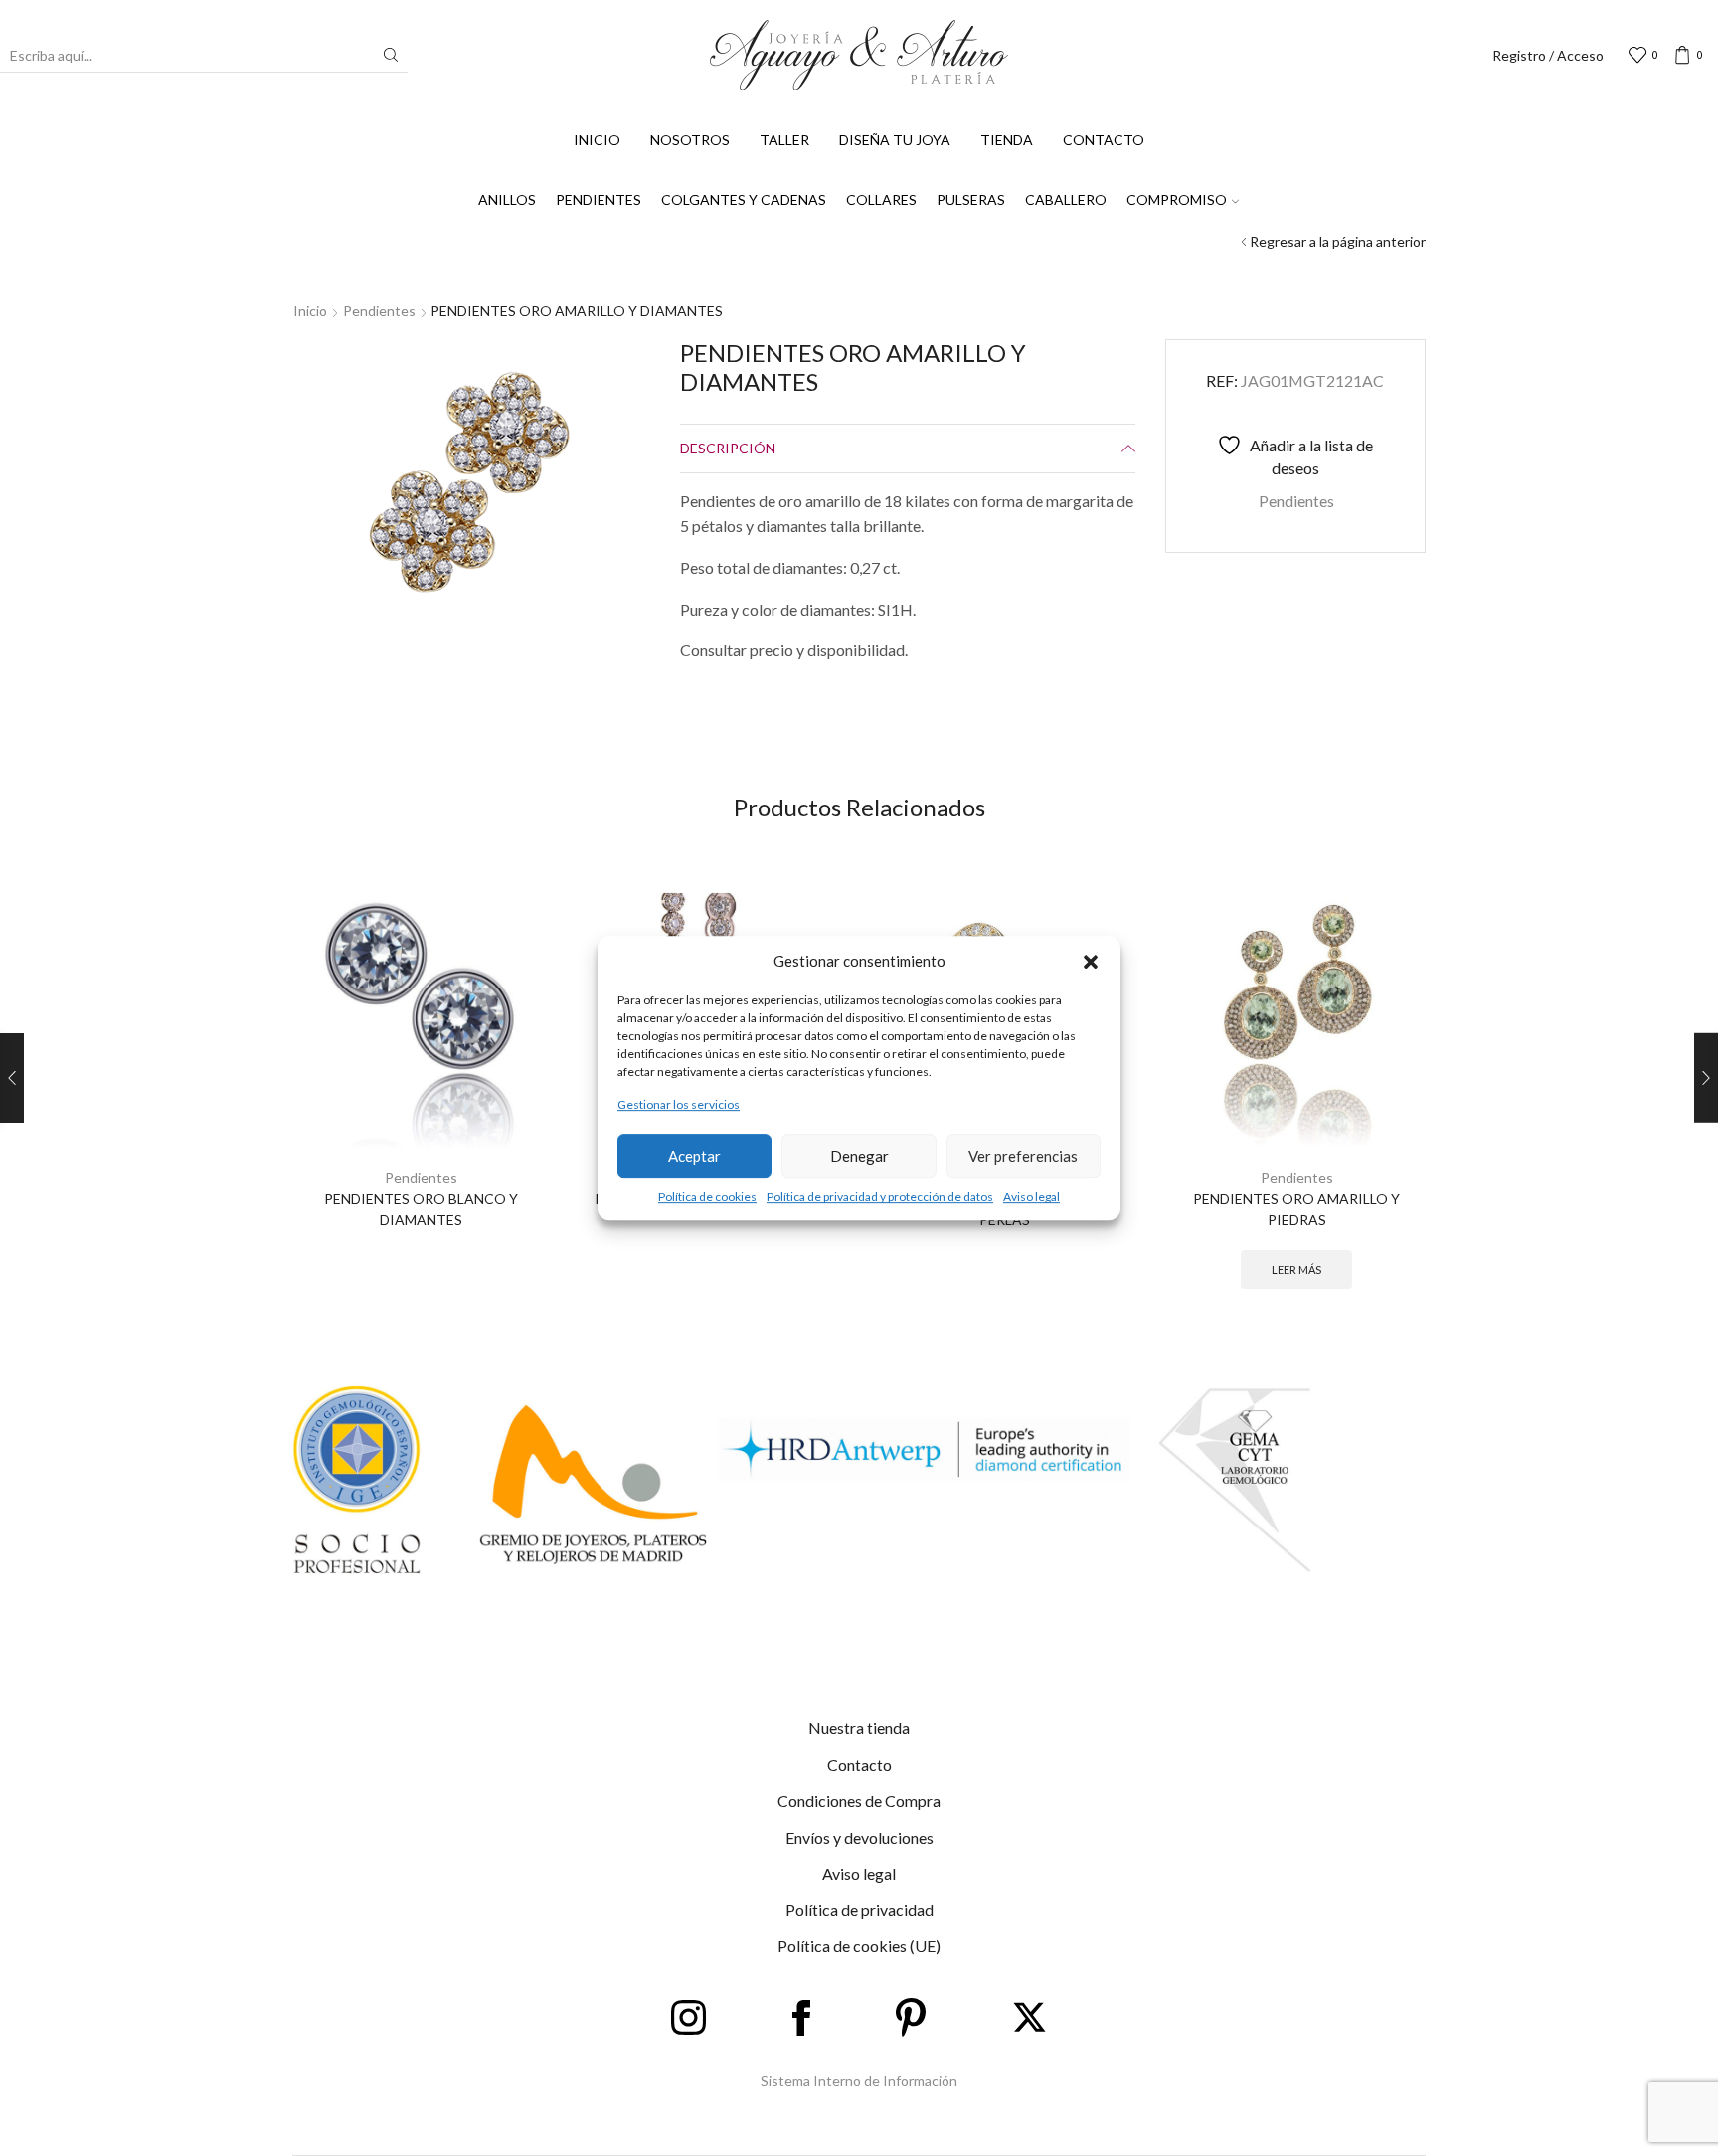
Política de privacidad (859, 1910)
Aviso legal (1031, 1197)
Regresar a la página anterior (1338, 241)
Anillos (507, 199)
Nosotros (690, 140)
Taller (784, 140)
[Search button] (391, 55)
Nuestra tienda (859, 1728)
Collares (881, 199)
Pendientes (599, 199)
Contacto (1104, 140)
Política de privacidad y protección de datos (880, 1197)
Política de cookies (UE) (859, 1946)
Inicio (597, 140)
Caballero (1066, 199)
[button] (1091, 962)
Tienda (1007, 140)
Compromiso (1177, 199)
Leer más (1296, 1269)
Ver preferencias (1023, 1156)
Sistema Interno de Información (859, 2081)
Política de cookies (707, 1197)
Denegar (859, 1156)
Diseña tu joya (895, 140)
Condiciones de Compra (859, 1800)
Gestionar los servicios (679, 1105)
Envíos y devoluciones (859, 1837)
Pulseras (971, 199)
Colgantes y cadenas (744, 199)
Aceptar (694, 1156)
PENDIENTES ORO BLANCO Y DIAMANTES (421, 1209)
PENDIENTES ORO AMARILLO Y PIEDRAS (1296, 1209)
